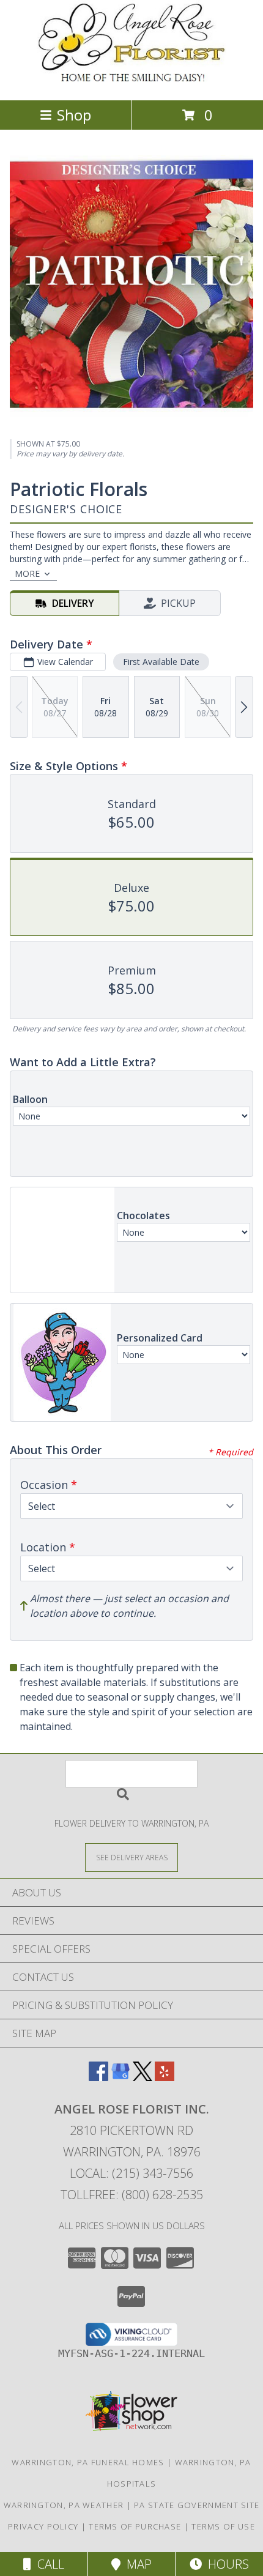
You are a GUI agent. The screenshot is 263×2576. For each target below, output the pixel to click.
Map (136, 2564)
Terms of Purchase (135, 2526)
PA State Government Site (197, 2505)
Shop (74, 115)
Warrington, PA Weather (64, 2505)
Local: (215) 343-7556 (131, 2173)
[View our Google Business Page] (120, 2077)
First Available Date (161, 662)
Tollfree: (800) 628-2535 (132, 2195)
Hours (225, 2564)
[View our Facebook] (98, 2077)
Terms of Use (223, 2526)
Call (48, 2564)
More (27, 573)
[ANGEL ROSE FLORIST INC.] (131, 82)
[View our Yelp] (165, 2077)
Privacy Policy (43, 2526)
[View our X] (143, 2077)
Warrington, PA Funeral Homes (88, 2462)
